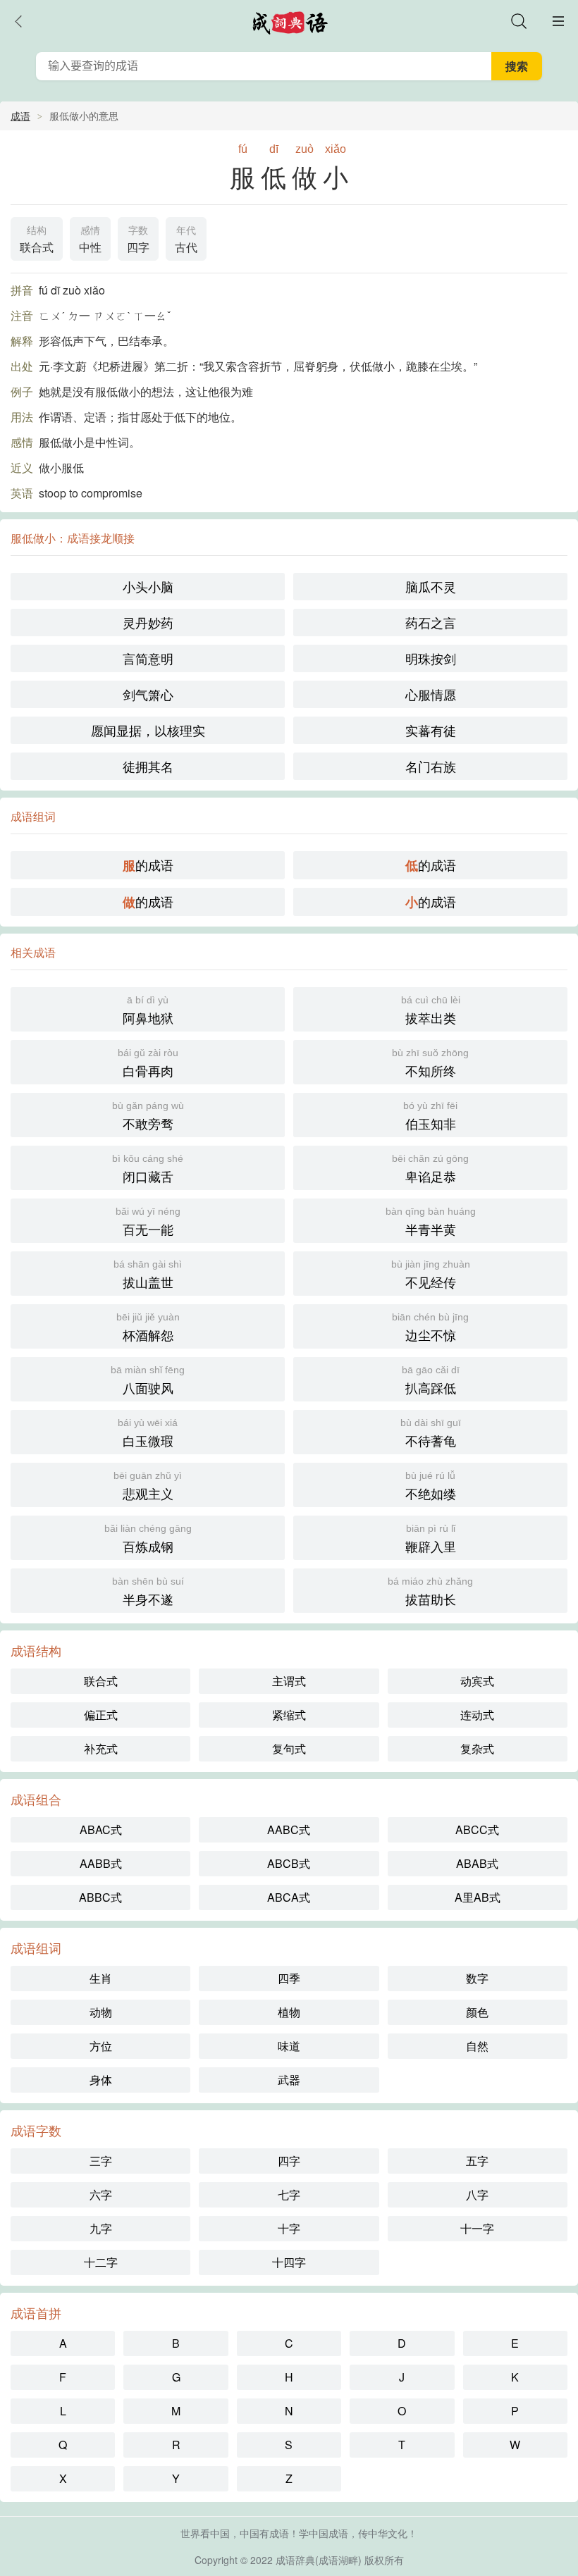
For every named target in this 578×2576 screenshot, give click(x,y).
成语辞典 (295, 2560)
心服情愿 (431, 694)
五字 (477, 2161)
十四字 (289, 2262)
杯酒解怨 (148, 1327)
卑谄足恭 (430, 1169)
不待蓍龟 (431, 1433)
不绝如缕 (431, 1486)
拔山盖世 (148, 1275)
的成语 (148, 865)
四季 (289, 1978)
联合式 (37, 240)
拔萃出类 (431, 1010)
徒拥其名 (148, 766)
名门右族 (431, 766)
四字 (138, 240)
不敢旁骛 (148, 1116)
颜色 (477, 2012)
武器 (289, 2080)
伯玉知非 (430, 1116)
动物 (101, 2012)
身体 (101, 2080)
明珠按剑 (431, 658)
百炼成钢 (148, 1539)
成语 (20, 116)
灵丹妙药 (148, 622)
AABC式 (289, 1829)
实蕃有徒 (431, 730)
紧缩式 (289, 1715)
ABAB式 (477, 1863)
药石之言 (431, 622)
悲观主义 (148, 1486)
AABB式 (101, 1863)
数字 (477, 1978)
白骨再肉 (148, 1063)
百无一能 (148, 1222)
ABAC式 (101, 1829)
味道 (289, 2046)
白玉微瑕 (148, 1433)
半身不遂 (148, 1592)
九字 (101, 2228)
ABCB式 (289, 1863)
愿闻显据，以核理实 (148, 730)
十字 (289, 2228)
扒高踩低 (431, 1380)
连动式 (477, 1715)
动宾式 (477, 1681)
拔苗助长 (430, 1592)
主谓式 (289, 1681)
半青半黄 (431, 1222)
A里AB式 (478, 1897)
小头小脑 (148, 586)
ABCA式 (289, 1897)
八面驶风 (148, 1380)
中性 (90, 240)
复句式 (289, 1748)
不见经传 (431, 1275)
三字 (101, 2161)
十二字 (101, 2262)
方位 (101, 2046)
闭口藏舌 (148, 1169)
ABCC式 (477, 1829)
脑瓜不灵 (431, 586)
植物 (289, 2012)
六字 (101, 2194)
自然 (477, 2046)
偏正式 (101, 1715)
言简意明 (148, 658)
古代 (186, 240)
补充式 (101, 1748)
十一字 (477, 2228)
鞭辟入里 (431, 1539)
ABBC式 (100, 1897)
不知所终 (430, 1063)
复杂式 (477, 1748)
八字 (477, 2194)
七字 (289, 2194)
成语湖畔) (340, 2560)
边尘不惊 (430, 1327)
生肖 (101, 1978)
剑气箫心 (148, 694)
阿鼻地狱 (148, 1010)
